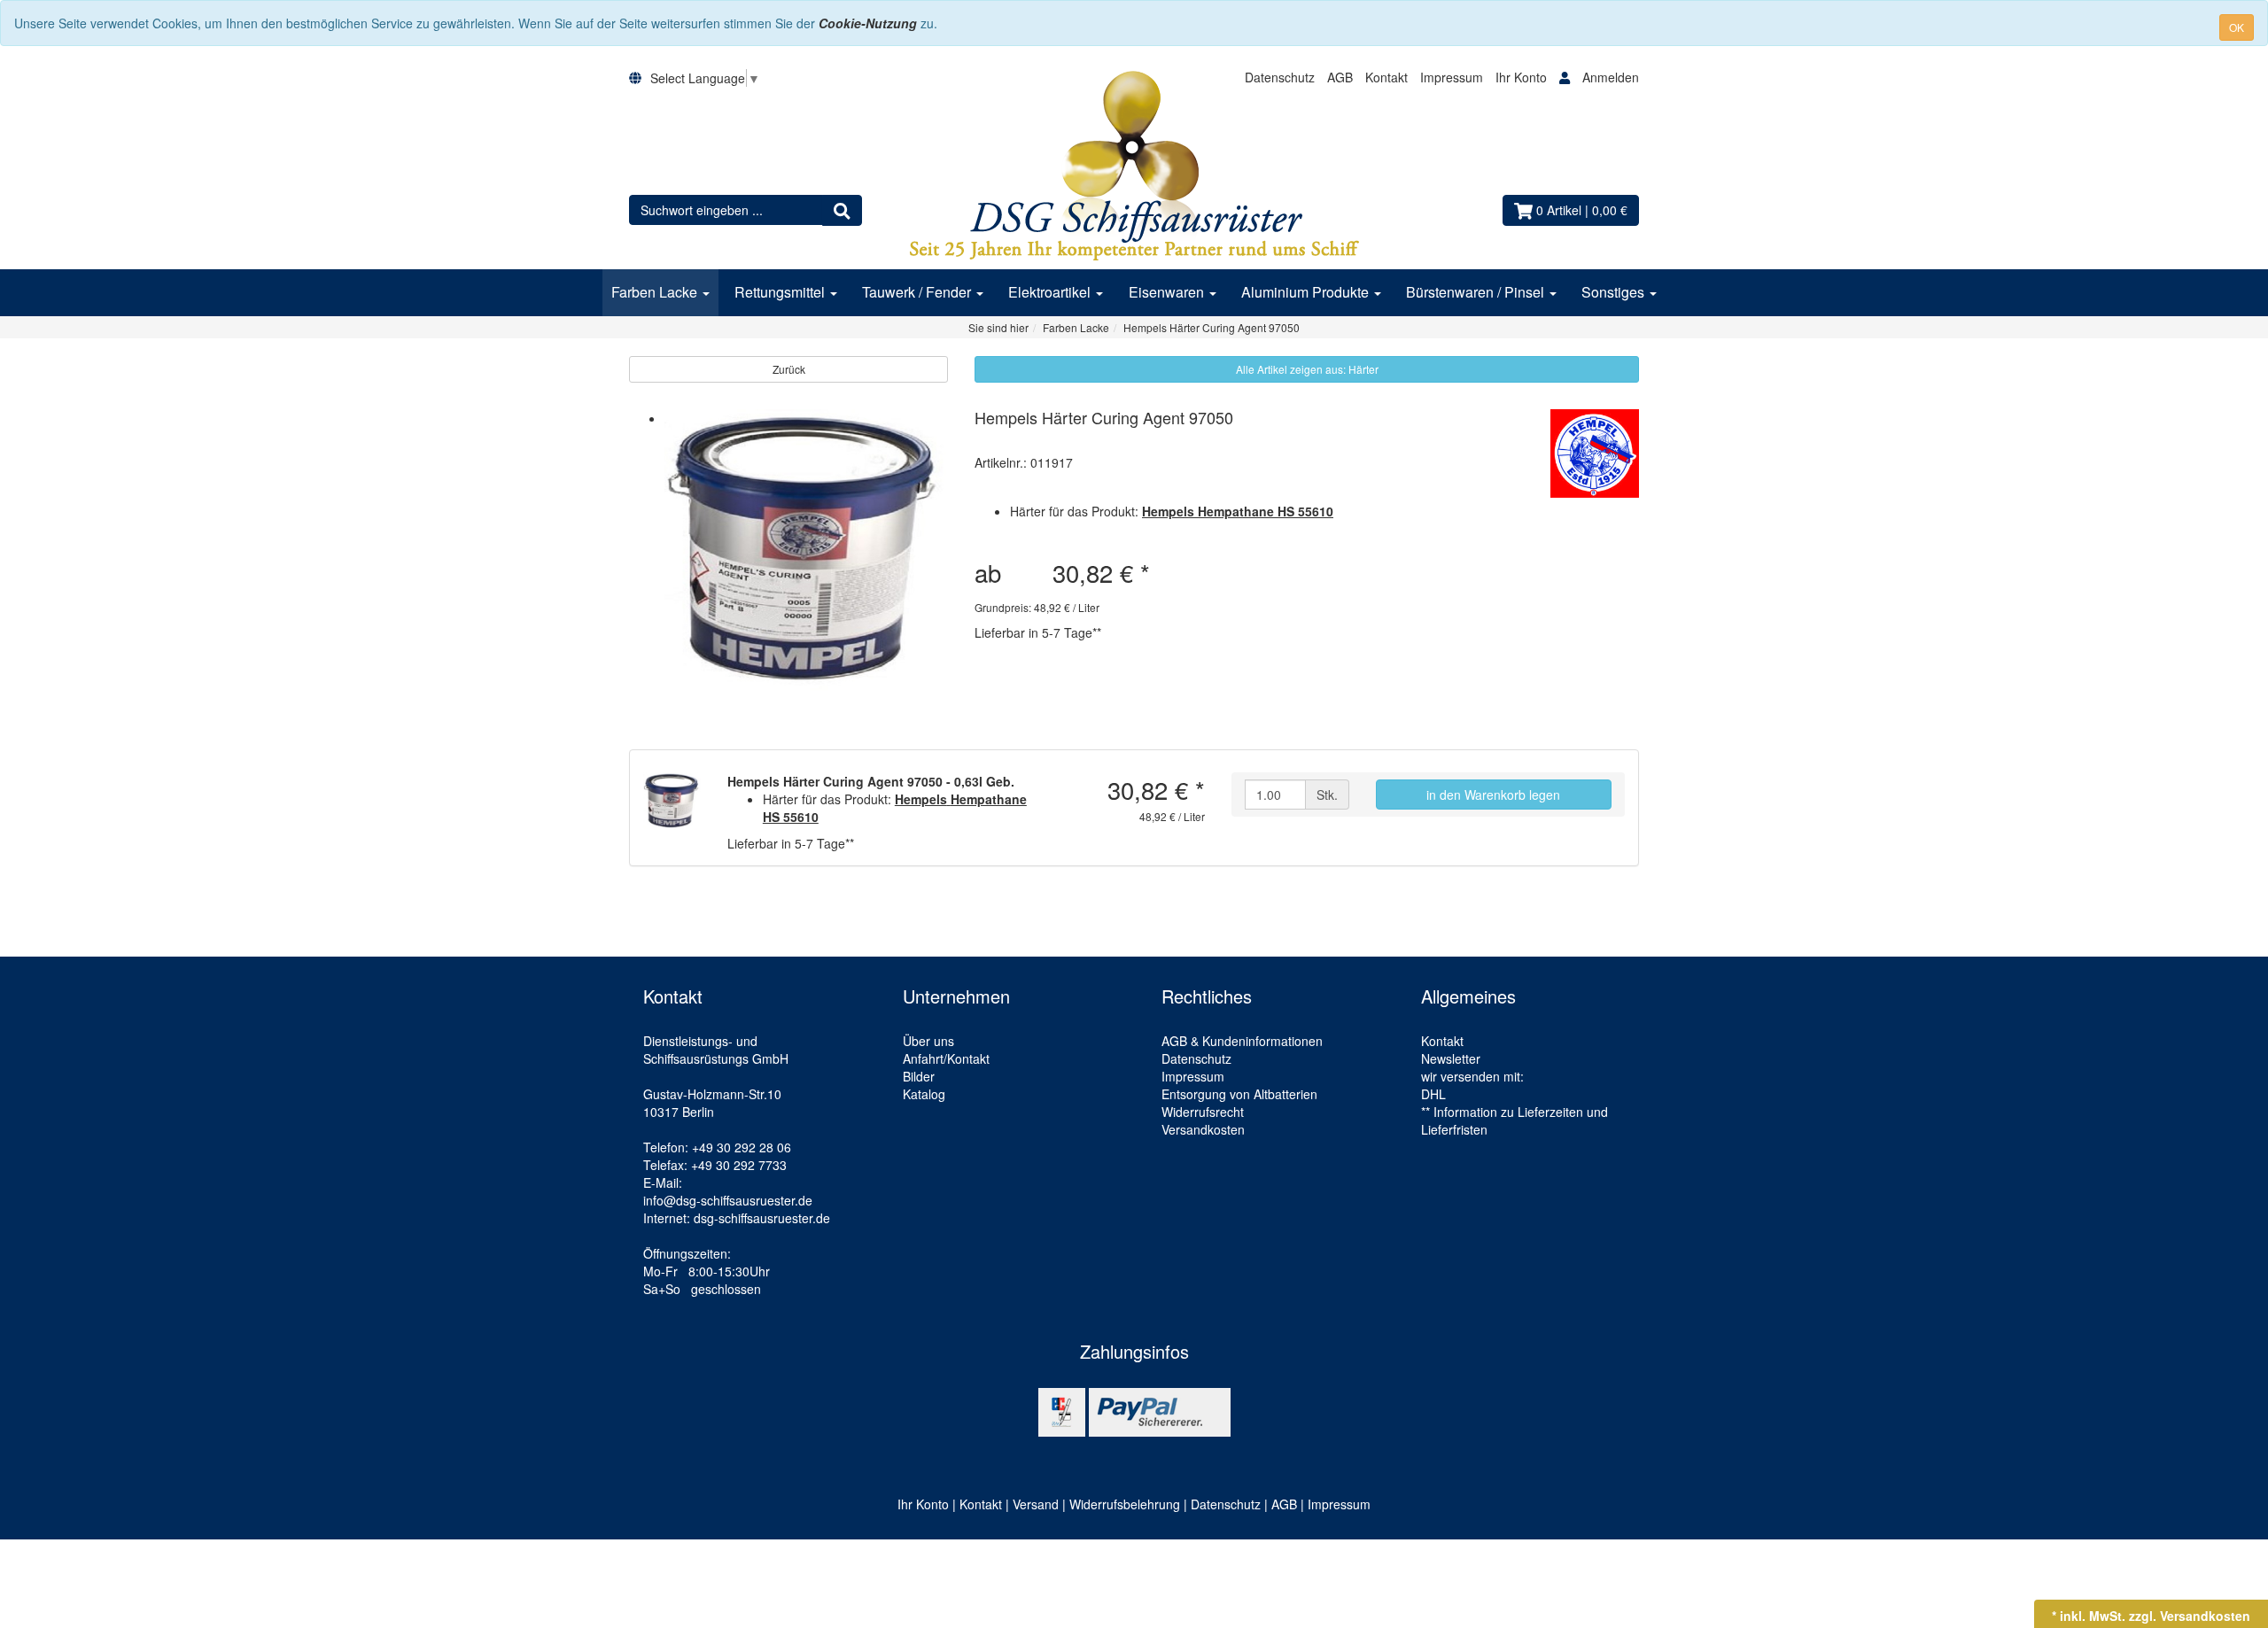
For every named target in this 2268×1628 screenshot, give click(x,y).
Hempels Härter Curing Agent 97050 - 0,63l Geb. (871, 781)
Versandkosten (1203, 1129)
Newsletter (1451, 1058)
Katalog (924, 1094)
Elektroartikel (1051, 292)
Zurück (789, 369)
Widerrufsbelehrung (1125, 1504)
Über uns (928, 1041)
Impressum (1452, 77)
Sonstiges (1615, 292)
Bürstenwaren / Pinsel (1477, 292)
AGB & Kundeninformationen (1242, 1041)
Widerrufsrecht (1203, 1112)
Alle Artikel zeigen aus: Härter (1307, 369)
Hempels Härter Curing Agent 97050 (1104, 417)
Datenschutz (1280, 77)
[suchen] (842, 210)
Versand (1036, 1504)
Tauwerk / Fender (918, 292)
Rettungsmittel (781, 292)
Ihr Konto (1523, 77)
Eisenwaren (1168, 292)
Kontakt (1386, 77)
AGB (1340, 77)
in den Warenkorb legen (1493, 795)
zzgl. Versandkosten (2190, 1616)
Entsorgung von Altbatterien (1239, 1094)
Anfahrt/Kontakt (946, 1058)
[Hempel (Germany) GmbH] (1595, 454)
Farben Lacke (656, 292)
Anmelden (1611, 77)
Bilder (919, 1076)
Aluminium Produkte (1307, 292)
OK (2237, 27)
